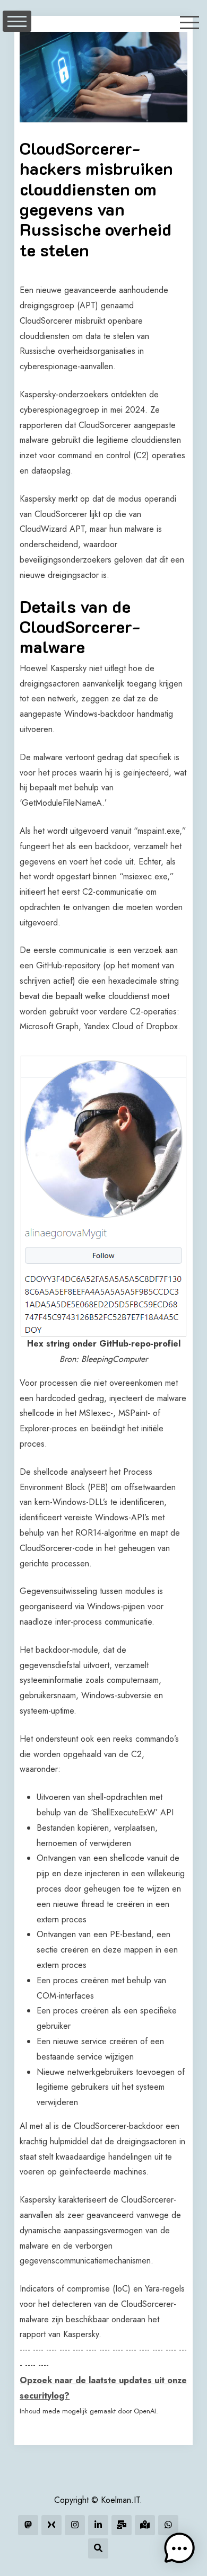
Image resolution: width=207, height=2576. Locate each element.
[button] (179, 2548)
